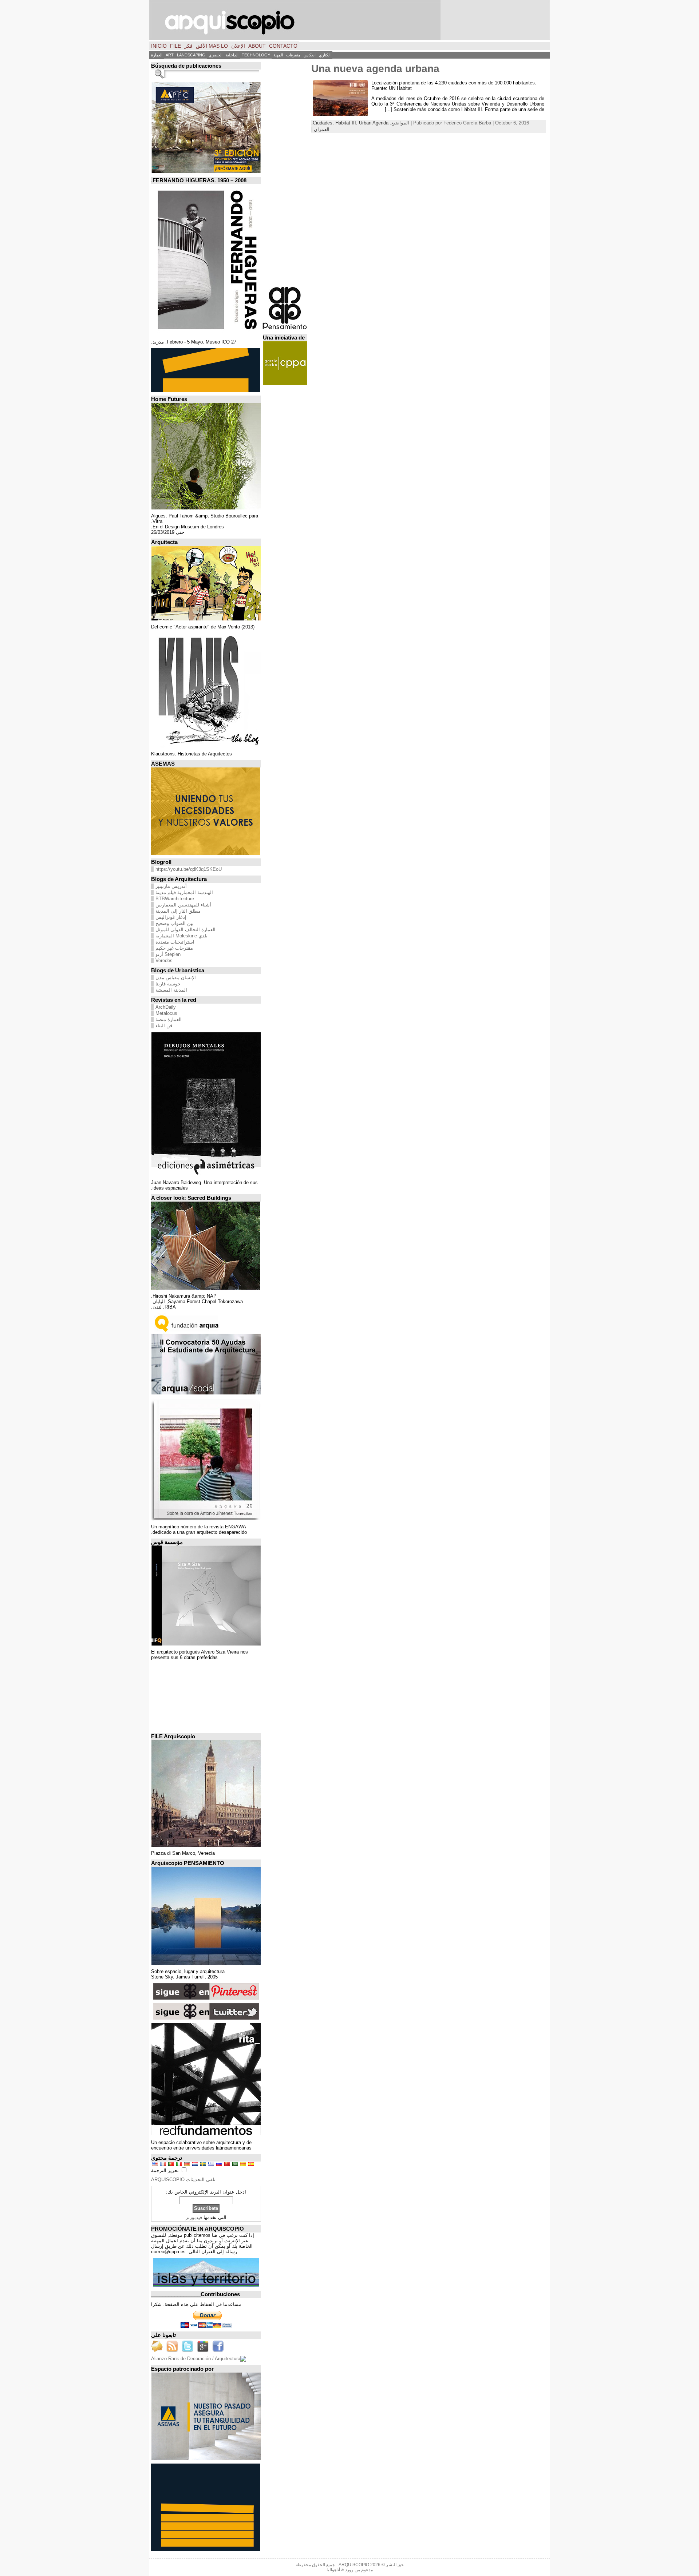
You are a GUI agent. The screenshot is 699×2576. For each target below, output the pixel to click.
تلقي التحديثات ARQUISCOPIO (183, 2180)
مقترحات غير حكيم (174, 948)
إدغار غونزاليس (171, 917)
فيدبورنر (194, 2217)
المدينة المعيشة (171, 990)
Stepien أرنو (168, 954)
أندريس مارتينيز (171, 886)
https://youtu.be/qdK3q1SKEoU (189, 869)
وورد (349, 2570)
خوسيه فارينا (168, 984)
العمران (322, 129)
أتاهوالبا (333, 2570)
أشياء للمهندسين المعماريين (183, 905)
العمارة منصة (169, 1019)
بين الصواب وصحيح (175, 923)
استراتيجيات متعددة (175, 942)
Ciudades (323, 123)
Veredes (164, 960)
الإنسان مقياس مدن (176, 978)
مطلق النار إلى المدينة (178, 911)
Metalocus (166, 1013)
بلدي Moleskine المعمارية (181, 936)
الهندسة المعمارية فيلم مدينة (184, 892)
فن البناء (164, 1026)
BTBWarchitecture (175, 899)
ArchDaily (166, 1007)
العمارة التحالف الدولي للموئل (185, 930)
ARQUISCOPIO (354, 2565)
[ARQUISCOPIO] (349, 20)
